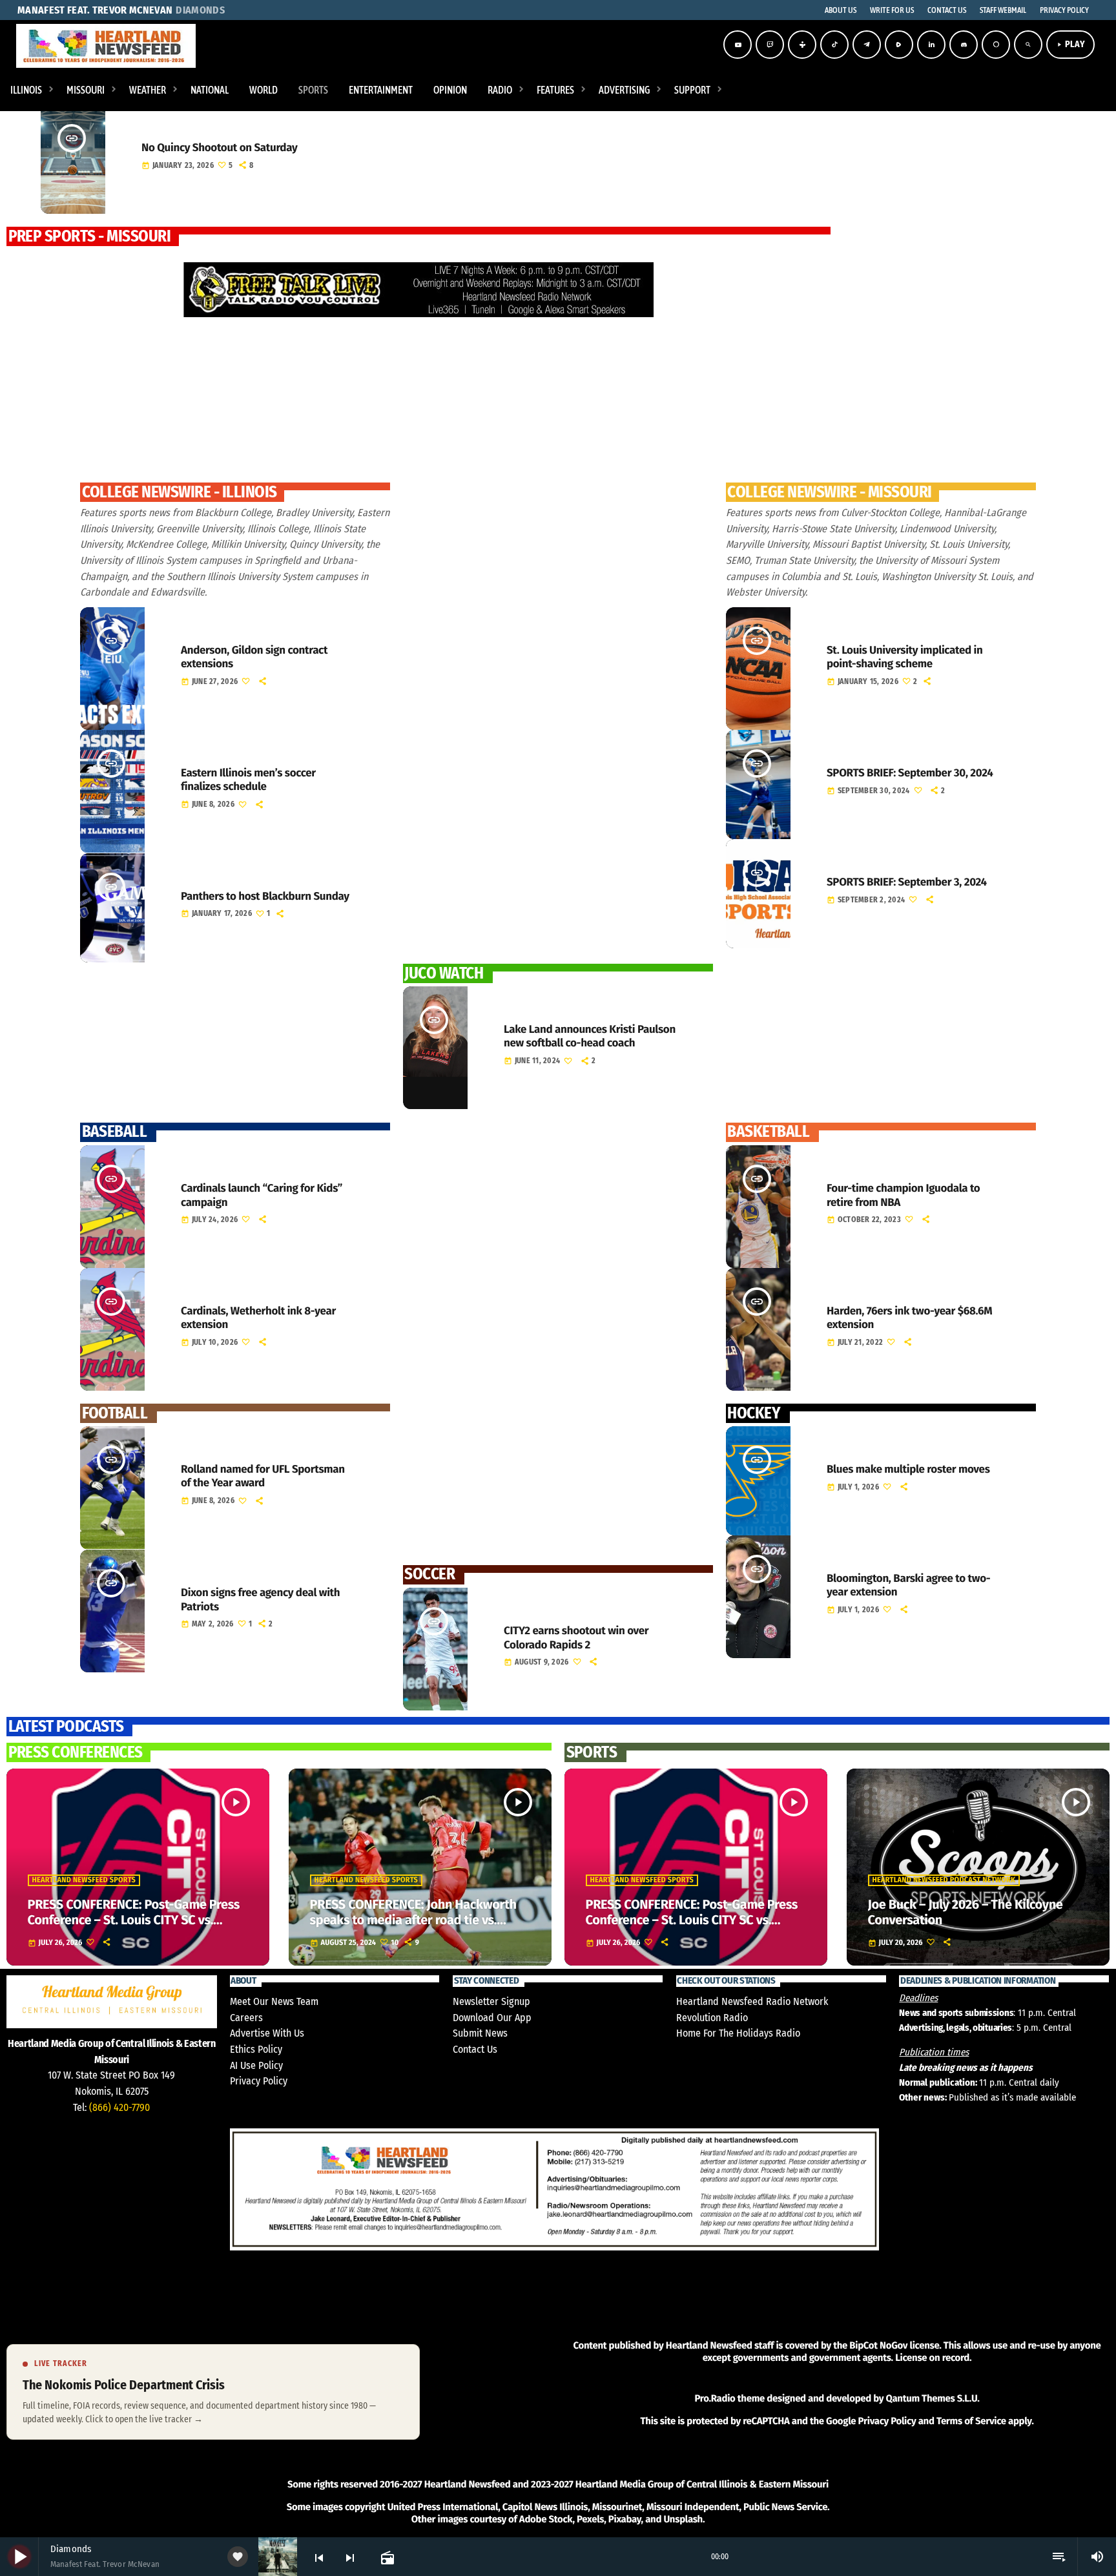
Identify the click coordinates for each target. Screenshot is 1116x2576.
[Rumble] (899, 45)
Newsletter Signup (491, 2001)
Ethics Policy (256, 2049)
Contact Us (475, 2049)
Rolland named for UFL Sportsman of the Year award (263, 1476)
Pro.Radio (715, 2398)
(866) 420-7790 (119, 2107)
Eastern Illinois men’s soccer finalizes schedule (248, 780)
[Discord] (964, 45)
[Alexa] (996, 45)
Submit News (480, 2033)
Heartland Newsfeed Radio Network (752, 2001)
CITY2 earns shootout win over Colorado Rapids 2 (576, 1637)
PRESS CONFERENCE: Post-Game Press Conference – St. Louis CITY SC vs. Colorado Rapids (134, 1920)
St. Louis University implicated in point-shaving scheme (904, 657)
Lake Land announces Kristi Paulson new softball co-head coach (590, 1036)
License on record (932, 2358)
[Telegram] (867, 45)
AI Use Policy (256, 2065)
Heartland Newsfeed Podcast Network (944, 1880)
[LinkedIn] (931, 45)
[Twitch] (770, 45)
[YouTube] (738, 45)
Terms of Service (971, 2421)
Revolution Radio (712, 2018)
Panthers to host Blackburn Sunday (265, 896)
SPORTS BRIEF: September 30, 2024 (910, 773)
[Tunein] (802, 45)
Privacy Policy (259, 2081)
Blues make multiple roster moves (908, 1469)
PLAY (1070, 44)
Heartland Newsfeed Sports (84, 1880)
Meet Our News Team (274, 2001)
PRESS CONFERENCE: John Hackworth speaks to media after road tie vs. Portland (413, 1920)
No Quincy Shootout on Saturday (219, 148)
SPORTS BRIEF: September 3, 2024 (907, 882)
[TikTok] (834, 45)
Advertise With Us (267, 2033)
